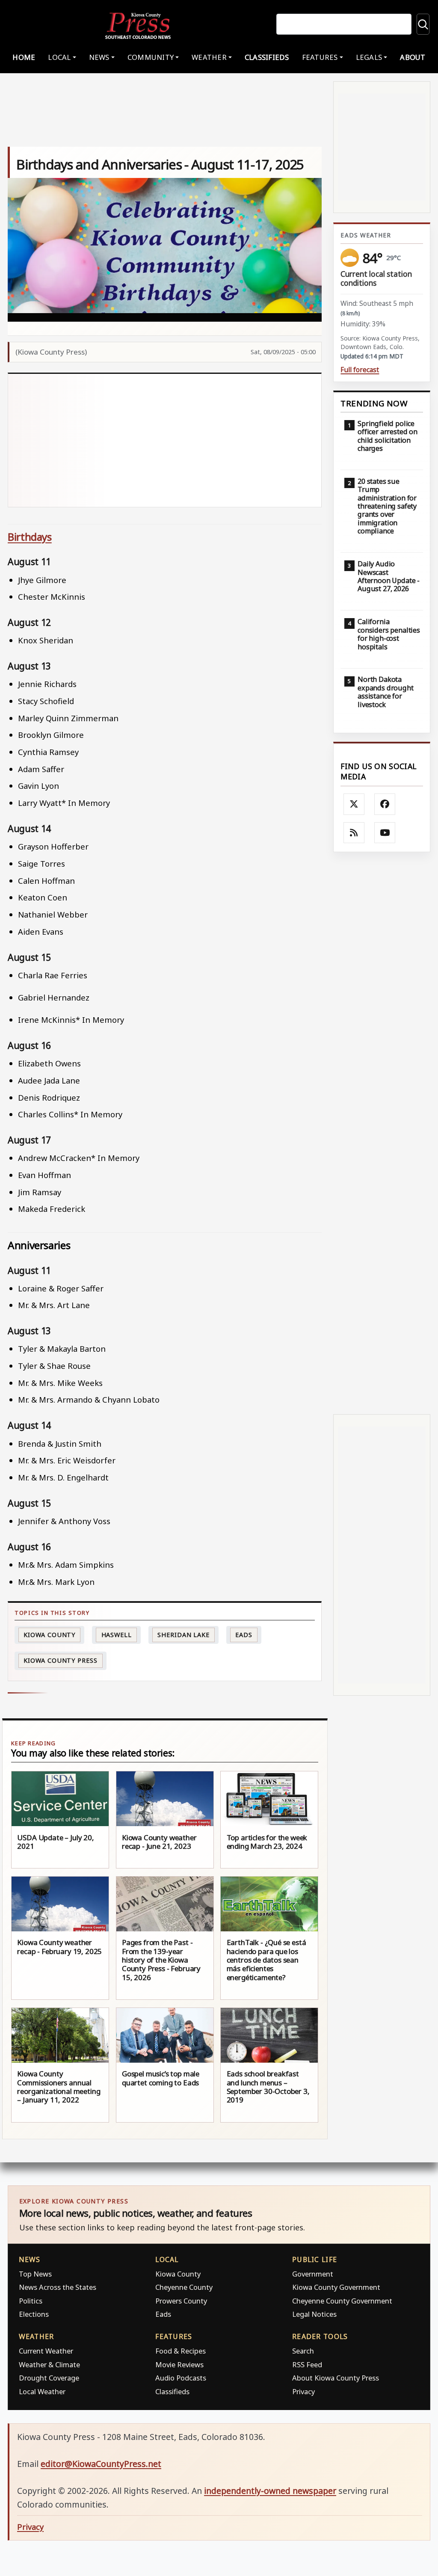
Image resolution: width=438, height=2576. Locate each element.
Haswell (117, 1635)
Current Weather (46, 2351)
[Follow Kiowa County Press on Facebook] (385, 804)
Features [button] (320, 57)
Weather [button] (209, 57)
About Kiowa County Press (336, 2378)
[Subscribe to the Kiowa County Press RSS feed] (354, 833)
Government (313, 2274)
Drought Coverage (49, 2378)
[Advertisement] (165, 441)
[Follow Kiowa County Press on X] (354, 804)
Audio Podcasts (181, 2378)
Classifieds (267, 57)
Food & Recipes (181, 2351)
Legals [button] (369, 57)
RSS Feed (307, 2364)
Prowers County (181, 2301)
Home (24, 57)
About (413, 57)
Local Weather (42, 2391)
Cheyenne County (184, 2287)
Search (303, 2351)
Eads (244, 1635)
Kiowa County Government (336, 2287)
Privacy (303, 2391)
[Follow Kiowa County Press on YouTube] (385, 833)
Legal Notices (314, 2314)
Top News (35, 2274)
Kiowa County (49, 1635)
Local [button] (59, 57)
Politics (31, 2301)
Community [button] (151, 57)
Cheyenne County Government (342, 2301)
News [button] (99, 57)
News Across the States (58, 2287)
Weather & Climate (49, 2364)
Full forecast (360, 370)
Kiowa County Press (60, 1660)
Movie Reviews (179, 2364)
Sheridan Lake (183, 1635)
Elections (34, 2314)
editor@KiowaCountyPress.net (101, 2464)
